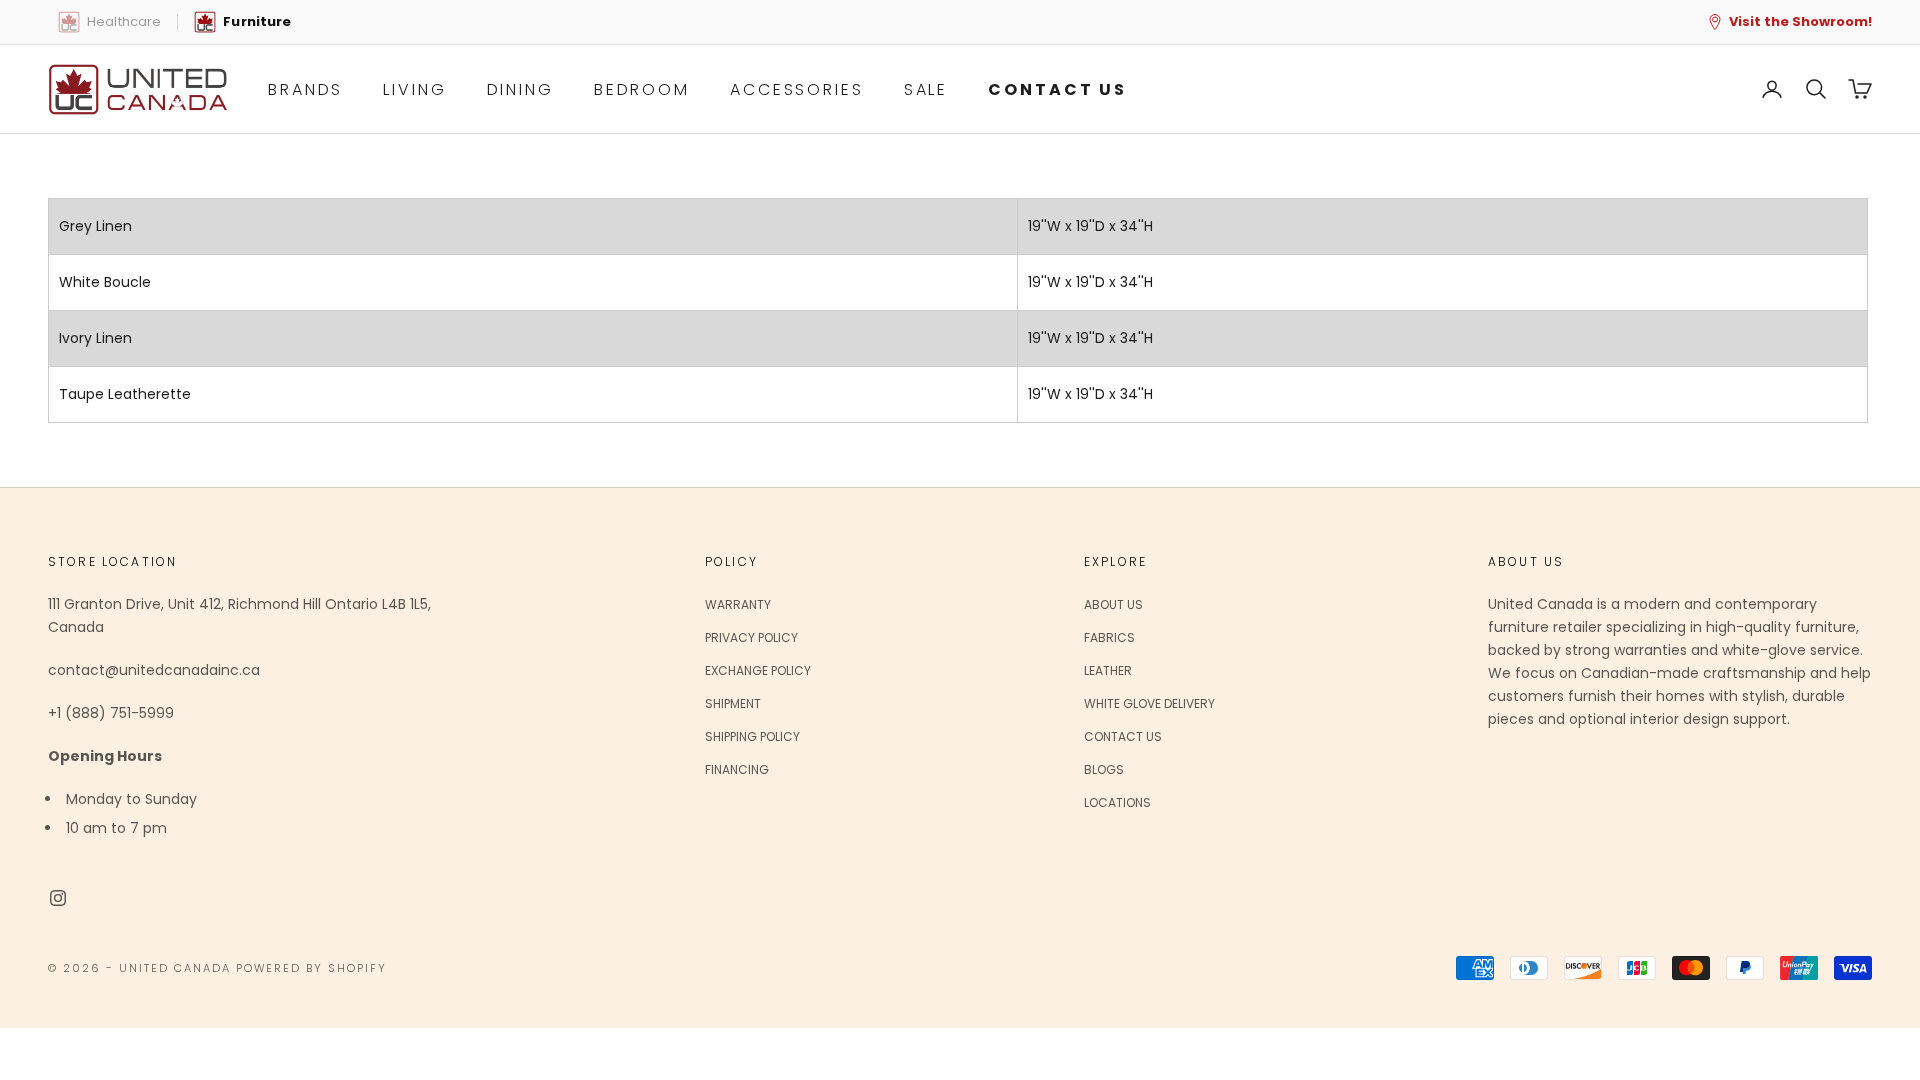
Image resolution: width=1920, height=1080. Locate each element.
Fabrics (1109, 637)
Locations (1117, 802)
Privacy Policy (751, 637)
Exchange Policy (758, 670)
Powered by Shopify (312, 968)
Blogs (1104, 769)
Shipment (733, 703)
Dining (520, 89)
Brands (305, 89)
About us (1113, 604)
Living (414, 89)
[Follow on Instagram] (58, 898)
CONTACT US (1057, 89)
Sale (926, 89)
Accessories (797, 89)
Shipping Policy (752, 736)
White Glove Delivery (1149, 703)
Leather (1108, 670)
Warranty (738, 604)
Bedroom (642, 89)
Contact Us (1123, 736)
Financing (737, 769)
